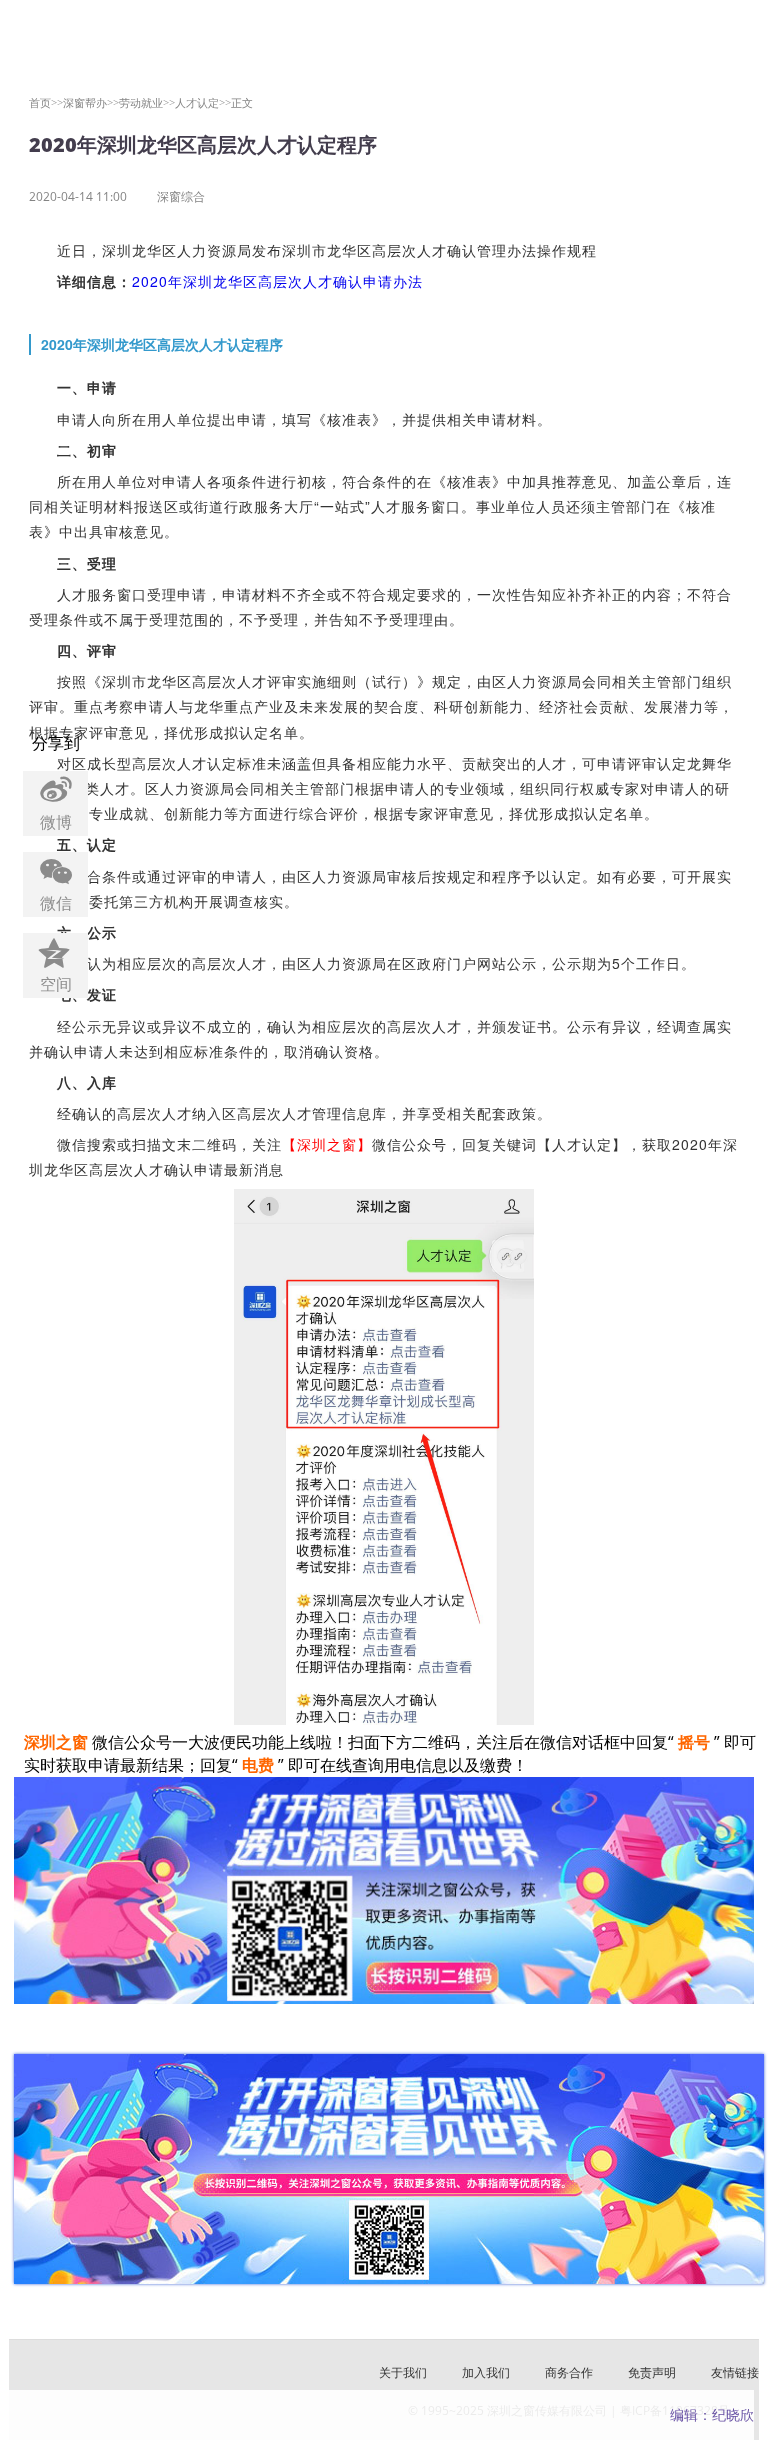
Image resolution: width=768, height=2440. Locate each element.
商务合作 (569, 2372)
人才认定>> (203, 102)
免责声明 (652, 2372)
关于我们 (403, 2372)
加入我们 (486, 2372)
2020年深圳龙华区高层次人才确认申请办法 (277, 281)
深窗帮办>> (91, 102)
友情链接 (735, 2372)
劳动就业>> (147, 102)
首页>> (46, 102)
